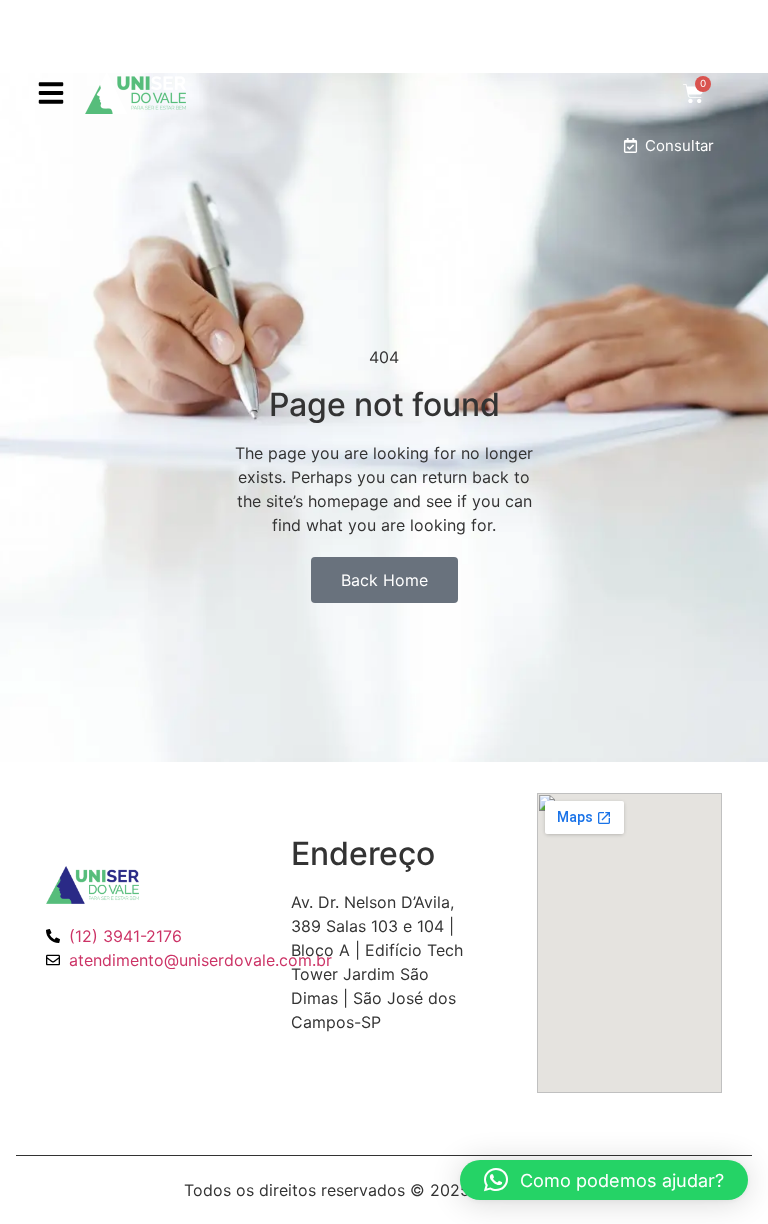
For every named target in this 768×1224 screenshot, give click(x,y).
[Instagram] (95, 1006)
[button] (51, 93)
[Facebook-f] (60, 1006)
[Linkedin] (130, 1006)
